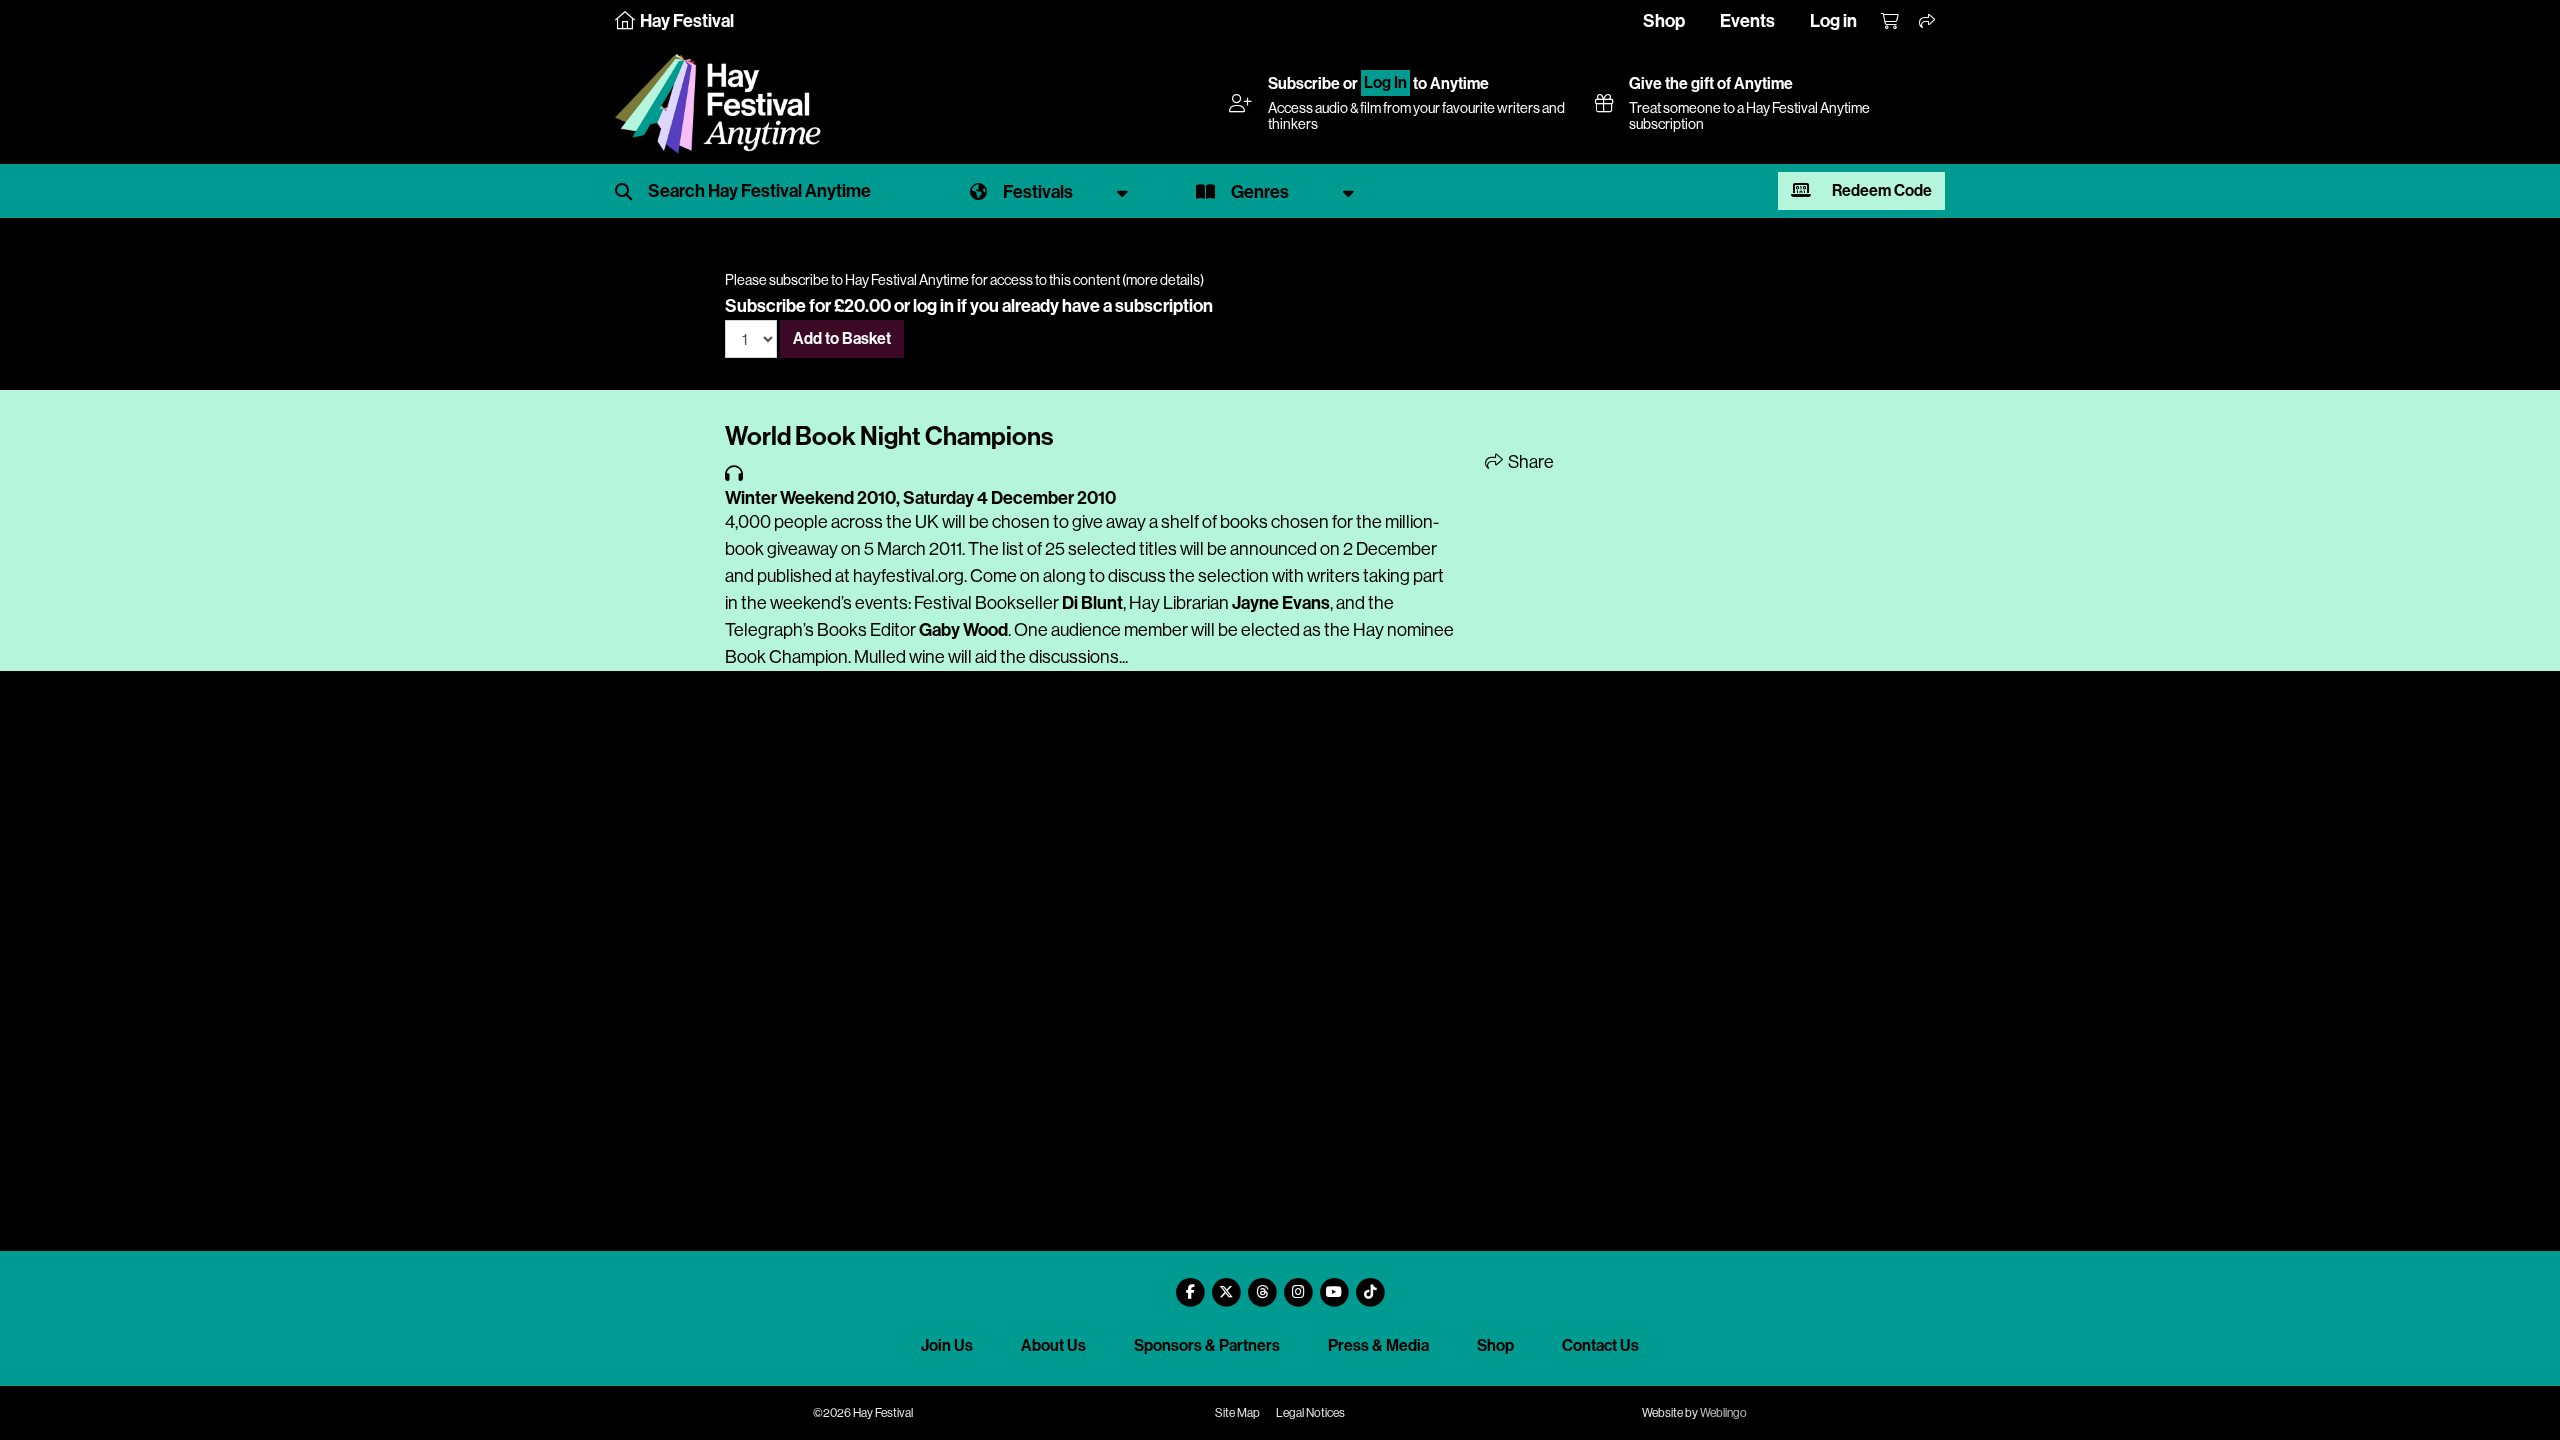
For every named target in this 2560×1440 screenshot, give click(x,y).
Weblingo (1723, 1413)
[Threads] (1262, 1284)
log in (933, 306)
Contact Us (1600, 1345)
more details (1163, 280)
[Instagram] (1298, 1284)
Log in (1833, 21)
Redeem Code (1880, 190)
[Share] (1928, 22)
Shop (1664, 21)
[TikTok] (1370, 1284)
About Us (1053, 1345)
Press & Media (1378, 1345)
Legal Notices (1310, 1413)
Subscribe (1304, 83)
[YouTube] (1334, 1284)
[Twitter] (1226, 1284)
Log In (1385, 83)
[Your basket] (1891, 22)
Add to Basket (842, 338)
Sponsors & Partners (1207, 1345)
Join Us (947, 1345)
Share (1529, 462)
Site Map (1237, 1413)
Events (1747, 21)
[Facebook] (1190, 1284)
